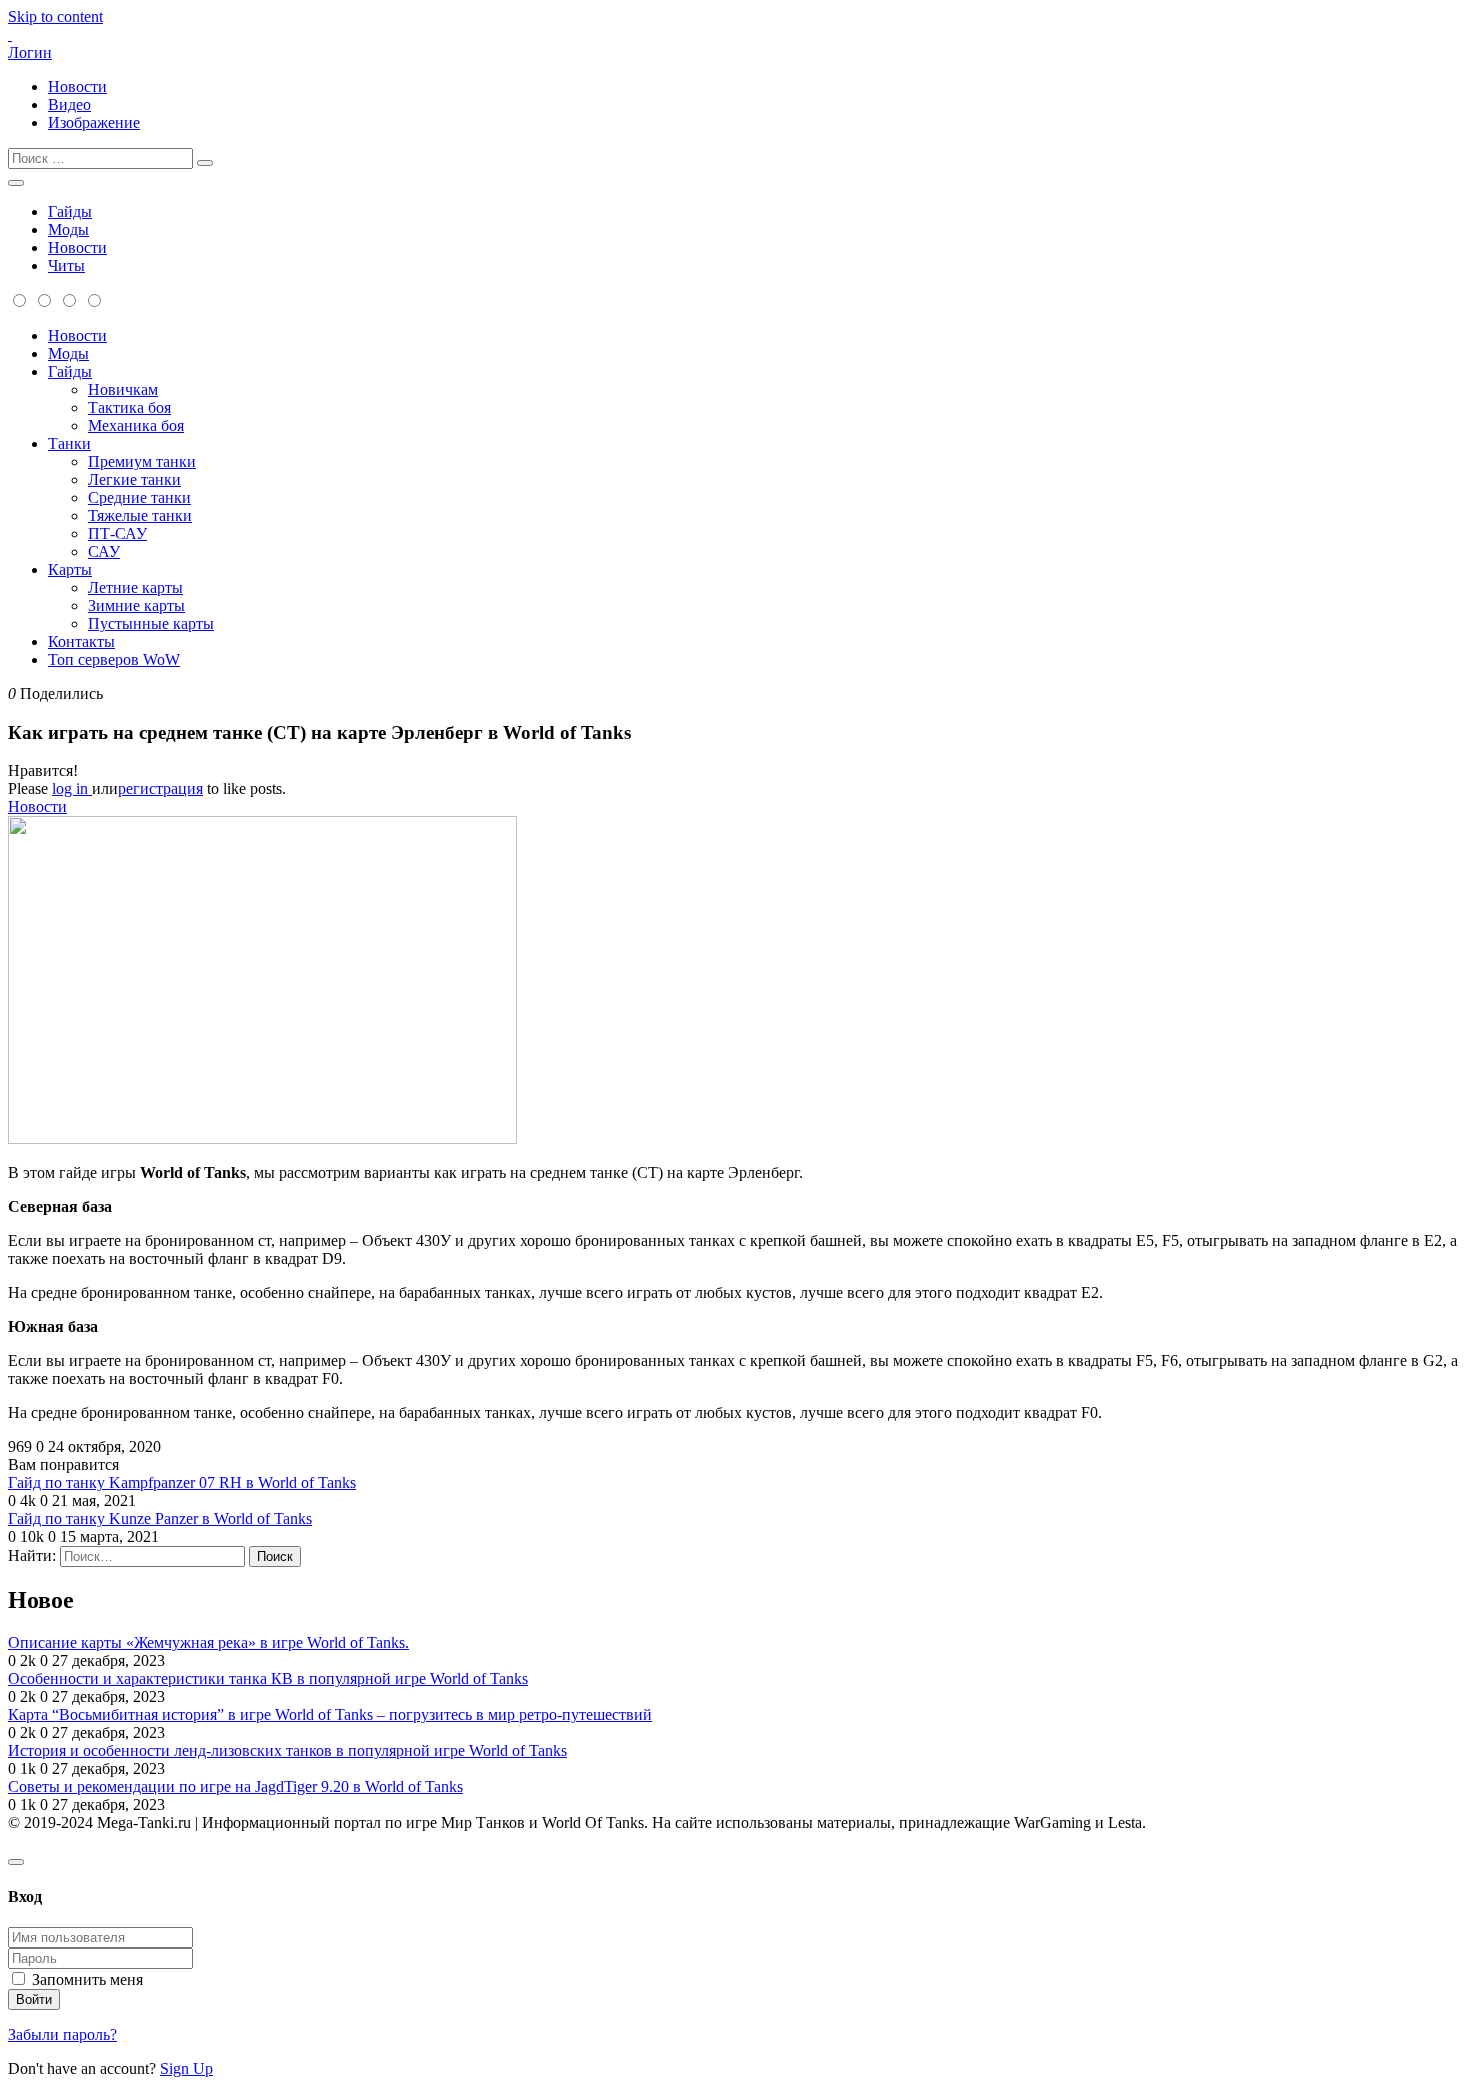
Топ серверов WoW (114, 659)
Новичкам (123, 389)
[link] (735, 771)
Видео (69, 104)
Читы (66, 265)
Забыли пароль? (62, 2034)
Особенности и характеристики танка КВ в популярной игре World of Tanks (268, 1678)
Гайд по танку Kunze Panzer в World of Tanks (160, 1518)
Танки (69, 443)
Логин (30, 52)
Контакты (81, 641)
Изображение (94, 122)
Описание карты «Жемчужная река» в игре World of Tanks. (208, 1642)
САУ (104, 551)
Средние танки (139, 497)
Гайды (70, 211)
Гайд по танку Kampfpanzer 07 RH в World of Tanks (182, 1482)
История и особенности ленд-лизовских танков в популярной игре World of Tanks (287, 1750)
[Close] (16, 1862)
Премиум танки (142, 461)
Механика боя (136, 425)
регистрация (160, 788)
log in (72, 788)
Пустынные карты (151, 623)
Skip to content (55, 16)
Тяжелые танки (140, 515)
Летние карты (135, 587)
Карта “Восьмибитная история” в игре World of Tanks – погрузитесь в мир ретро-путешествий (330, 1714)
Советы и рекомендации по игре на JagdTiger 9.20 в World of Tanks (235, 1786)
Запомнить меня (87, 1979)
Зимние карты (136, 605)
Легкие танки (134, 479)
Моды (68, 229)
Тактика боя (129, 407)
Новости (77, 86)
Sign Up (186, 2068)
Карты (70, 569)
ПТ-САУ (117, 533)
